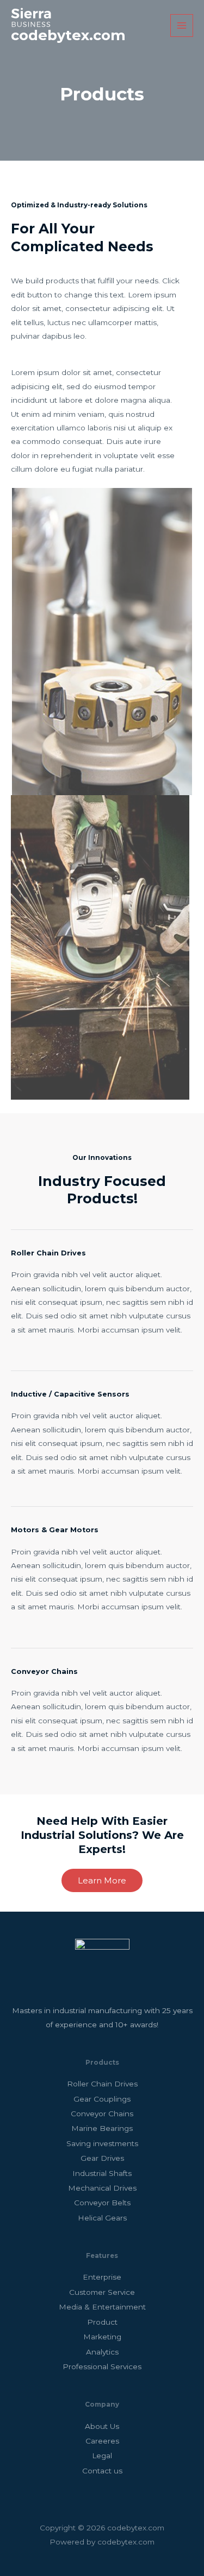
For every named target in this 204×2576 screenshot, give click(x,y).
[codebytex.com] (31, 17)
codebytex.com (68, 35)
